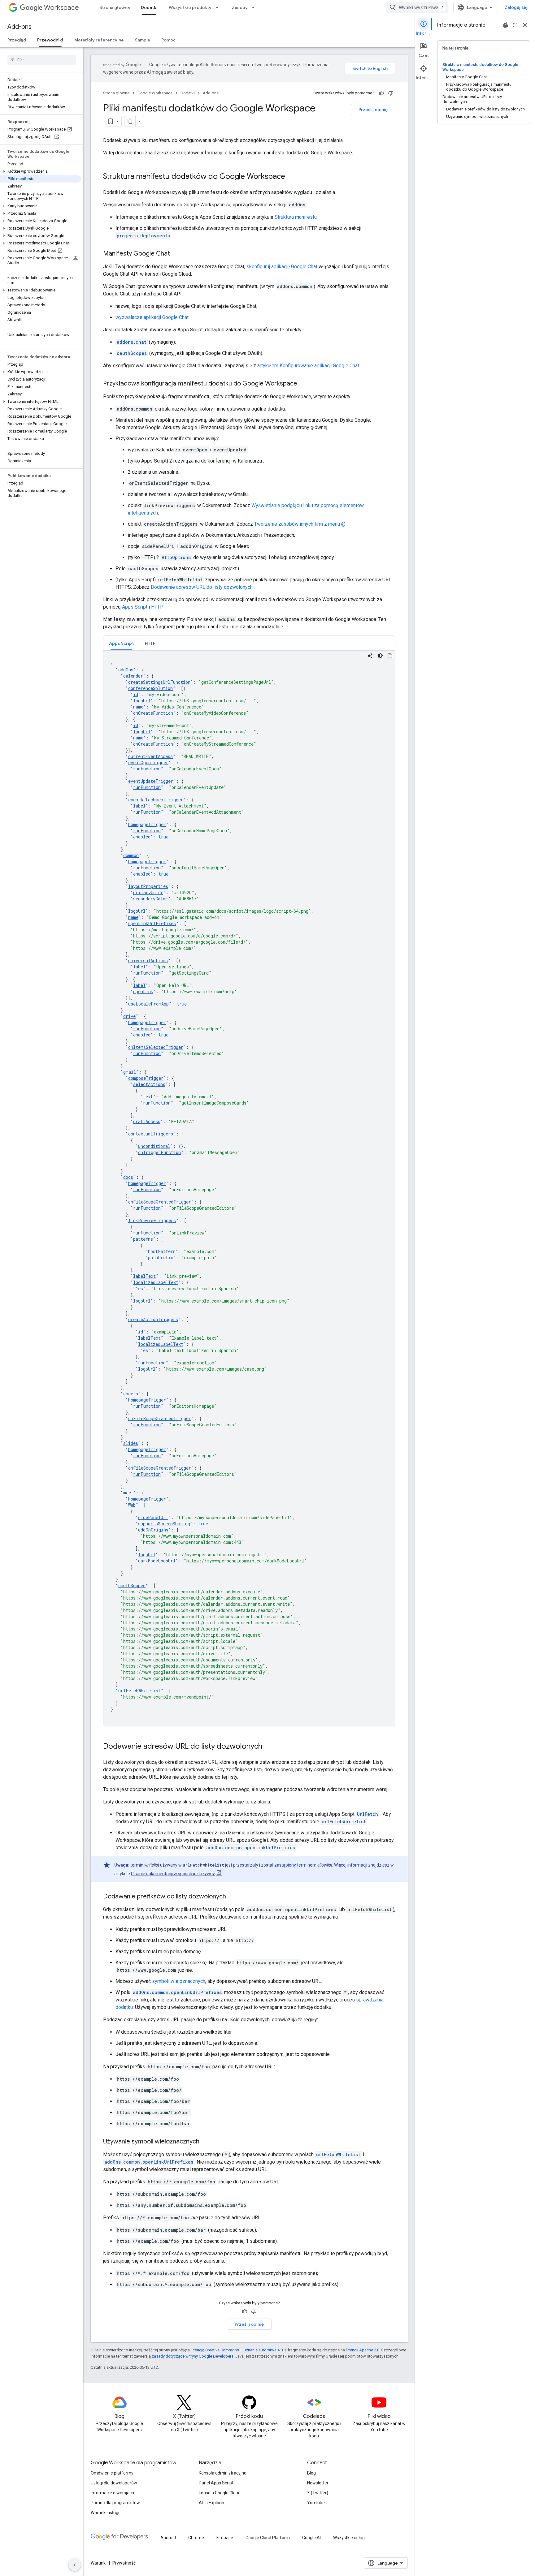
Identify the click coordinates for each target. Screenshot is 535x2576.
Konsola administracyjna (223, 2473)
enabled (142, 837)
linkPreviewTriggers (152, 1220)
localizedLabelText (156, 1282)
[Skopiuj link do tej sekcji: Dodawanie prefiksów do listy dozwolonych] (232, 1897)
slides (131, 1443)
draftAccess (147, 1121)
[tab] (121, 643)
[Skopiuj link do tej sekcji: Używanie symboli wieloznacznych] (206, 2142)
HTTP (157, 607)
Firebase (225, 2538)
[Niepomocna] (391, 93)
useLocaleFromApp (148, 1004)
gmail (130, 1072)
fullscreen (515, 25)
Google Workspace (155, 93)
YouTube (316, 2503)
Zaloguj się (516, 7)
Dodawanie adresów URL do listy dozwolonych (202, 587)
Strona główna (115, 7)
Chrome (196, 2538)
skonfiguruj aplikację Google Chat (282, 267)
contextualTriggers (151, 1134)
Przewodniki (50, 40)
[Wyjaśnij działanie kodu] (370, 656)
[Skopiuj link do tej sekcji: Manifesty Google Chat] (176, 254)
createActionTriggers (153, 1319)
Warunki (99, 2563)
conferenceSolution (150, 688)
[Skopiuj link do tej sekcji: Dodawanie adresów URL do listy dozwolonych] (268, 1747)
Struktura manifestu (296, 217)
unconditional (154, 1146)
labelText (144, 1276)
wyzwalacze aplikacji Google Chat (152, 317)
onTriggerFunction (159, 1152)
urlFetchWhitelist (139, 1691)
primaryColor (148, 892)
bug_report (505, 25)
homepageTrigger (147, 824)
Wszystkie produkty (190, 7)
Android (168, 2538)
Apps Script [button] (121, 643)
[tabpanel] (249, 1188)
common (131, 855)
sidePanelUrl (153, 1517)
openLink (143, 991)
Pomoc (168, 40)
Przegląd (17, 40)
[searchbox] (42, 60)
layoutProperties (148, 886)
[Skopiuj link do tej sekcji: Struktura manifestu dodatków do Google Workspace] (291, 177)
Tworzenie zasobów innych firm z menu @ (300, 524)
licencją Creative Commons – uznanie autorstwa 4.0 (237, 2350)
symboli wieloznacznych (179, 1981)
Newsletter (318, 2483)
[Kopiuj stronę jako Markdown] (130, 121)
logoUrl (142, 701)
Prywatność (124, 2563)
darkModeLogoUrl (157, 1561)
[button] (40, 171)
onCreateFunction (153, 713)
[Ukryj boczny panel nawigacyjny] (75, 2565)
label (139, 806)
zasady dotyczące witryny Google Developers (193, 2356)
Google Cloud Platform (268, 2538)
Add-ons (20, 27)
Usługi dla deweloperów (114, 2483)
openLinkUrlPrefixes (152, 923)
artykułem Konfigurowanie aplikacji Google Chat (308, 366)
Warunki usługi (105, 2513)
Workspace (61, 8)
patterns (143, 1239)
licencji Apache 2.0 (363, 2350)
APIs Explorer (212, 2503)
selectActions (149, 1084)
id (136, 694)
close (525, 25)
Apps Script (135, 607)
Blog (311, 2473)
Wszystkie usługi (349, 2538)
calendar (133, 676)
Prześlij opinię (373, 110)
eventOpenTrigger (148, 762)
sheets (131, 1394)
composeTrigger (146, 1078)
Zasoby (240, 7)
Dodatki (149, 7)
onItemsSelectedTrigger (156, 1047)
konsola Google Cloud (220, 2493)
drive (129, 1016)
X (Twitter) (318, 2493)
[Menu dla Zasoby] (255, 7)
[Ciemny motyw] (380, 656)
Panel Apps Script (216, 2483)
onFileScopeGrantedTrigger (160, 1202)
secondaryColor (150, 899)
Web (132, 1505)
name (138, 707)
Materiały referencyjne (99, 40)
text (148, 1097)
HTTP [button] (150, 643)
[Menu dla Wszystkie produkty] (219, 7)
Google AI (311, 2538)
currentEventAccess (150, 756)
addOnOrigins (153, 1530)
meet (128, 1493)
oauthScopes (132, 1585)
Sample (143, 40)
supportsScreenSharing (164, 1524)
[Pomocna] (381, 93)
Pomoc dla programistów (115, 2503)
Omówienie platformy (112, 2473)
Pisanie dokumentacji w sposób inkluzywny (173, 1874)
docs (128, 1177)
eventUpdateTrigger (151, 781)
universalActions (148, 961)
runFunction (147, 769)
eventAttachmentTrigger (156, 800)
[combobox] (417, 7)
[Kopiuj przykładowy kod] (390, 656)
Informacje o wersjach (112, 2493)
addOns (126, 670)
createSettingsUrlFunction (159, 682)
